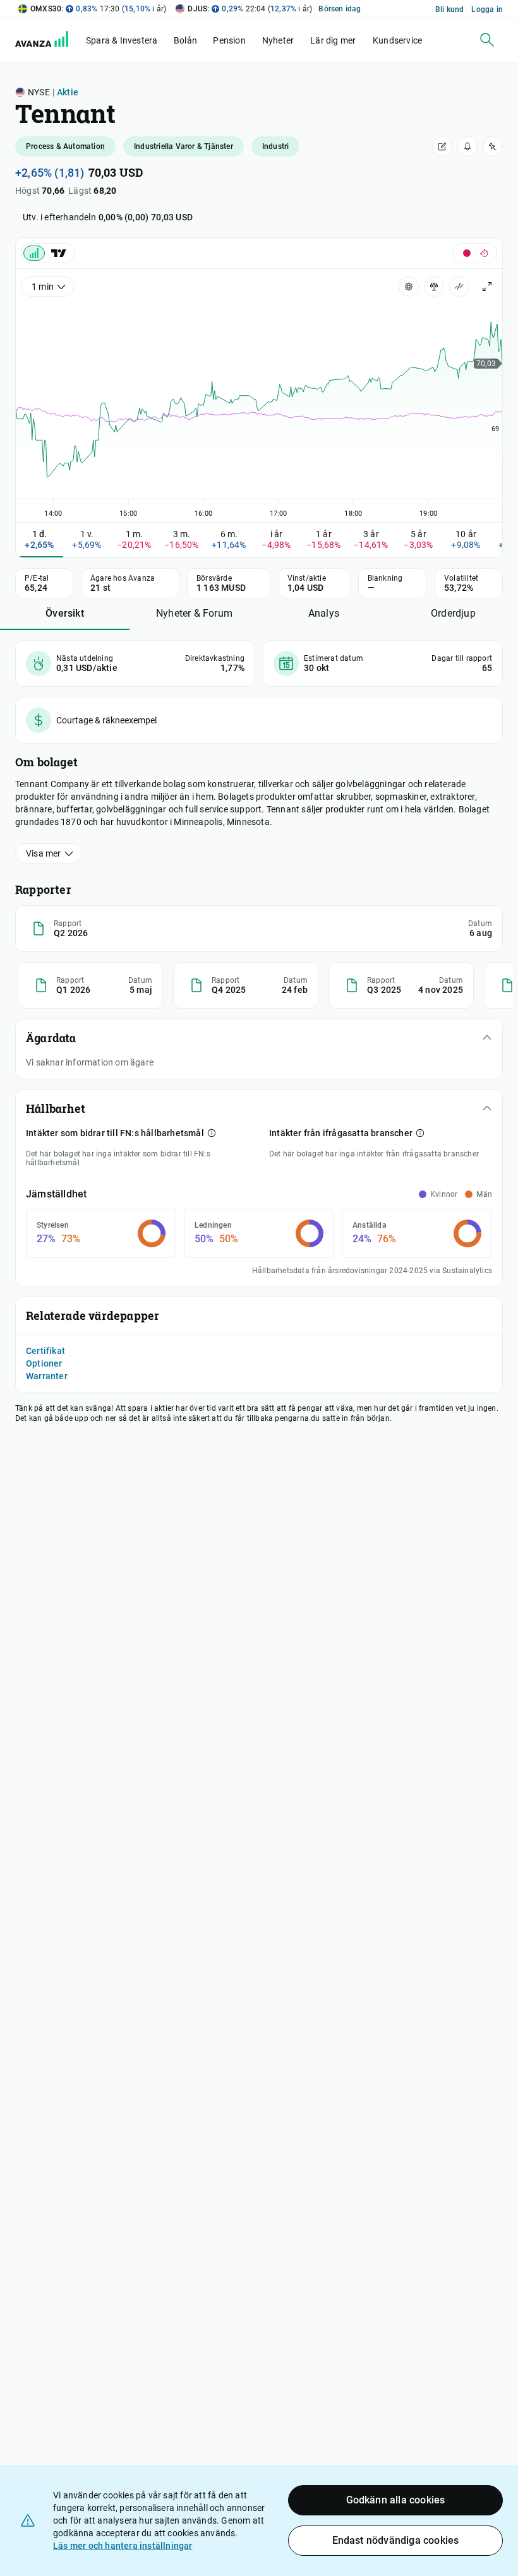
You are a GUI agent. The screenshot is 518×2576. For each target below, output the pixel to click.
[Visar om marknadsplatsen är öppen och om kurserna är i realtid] (475, 253)
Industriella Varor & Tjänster (184, 146)
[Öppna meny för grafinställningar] (409, 287)
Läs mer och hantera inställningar (123, 2546)
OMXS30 (46, 9)
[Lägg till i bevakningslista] (493, 146)
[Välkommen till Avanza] (49, 44)
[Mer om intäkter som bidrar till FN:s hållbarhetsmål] (212, 1133)
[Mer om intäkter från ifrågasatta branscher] (420, 1133)
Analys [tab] (324, 613)
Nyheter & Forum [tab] (194, 613)
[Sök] (487, 40)
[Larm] (467, 146)
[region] (259, 408)
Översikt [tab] (65, 613)
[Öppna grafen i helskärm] (487, 287)
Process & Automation (65, 146)
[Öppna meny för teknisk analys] (459, 287)
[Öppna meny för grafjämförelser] (434, 287)
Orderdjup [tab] (453, 613)
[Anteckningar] (442, 146)
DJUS (197, 9)
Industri (276, 146)
